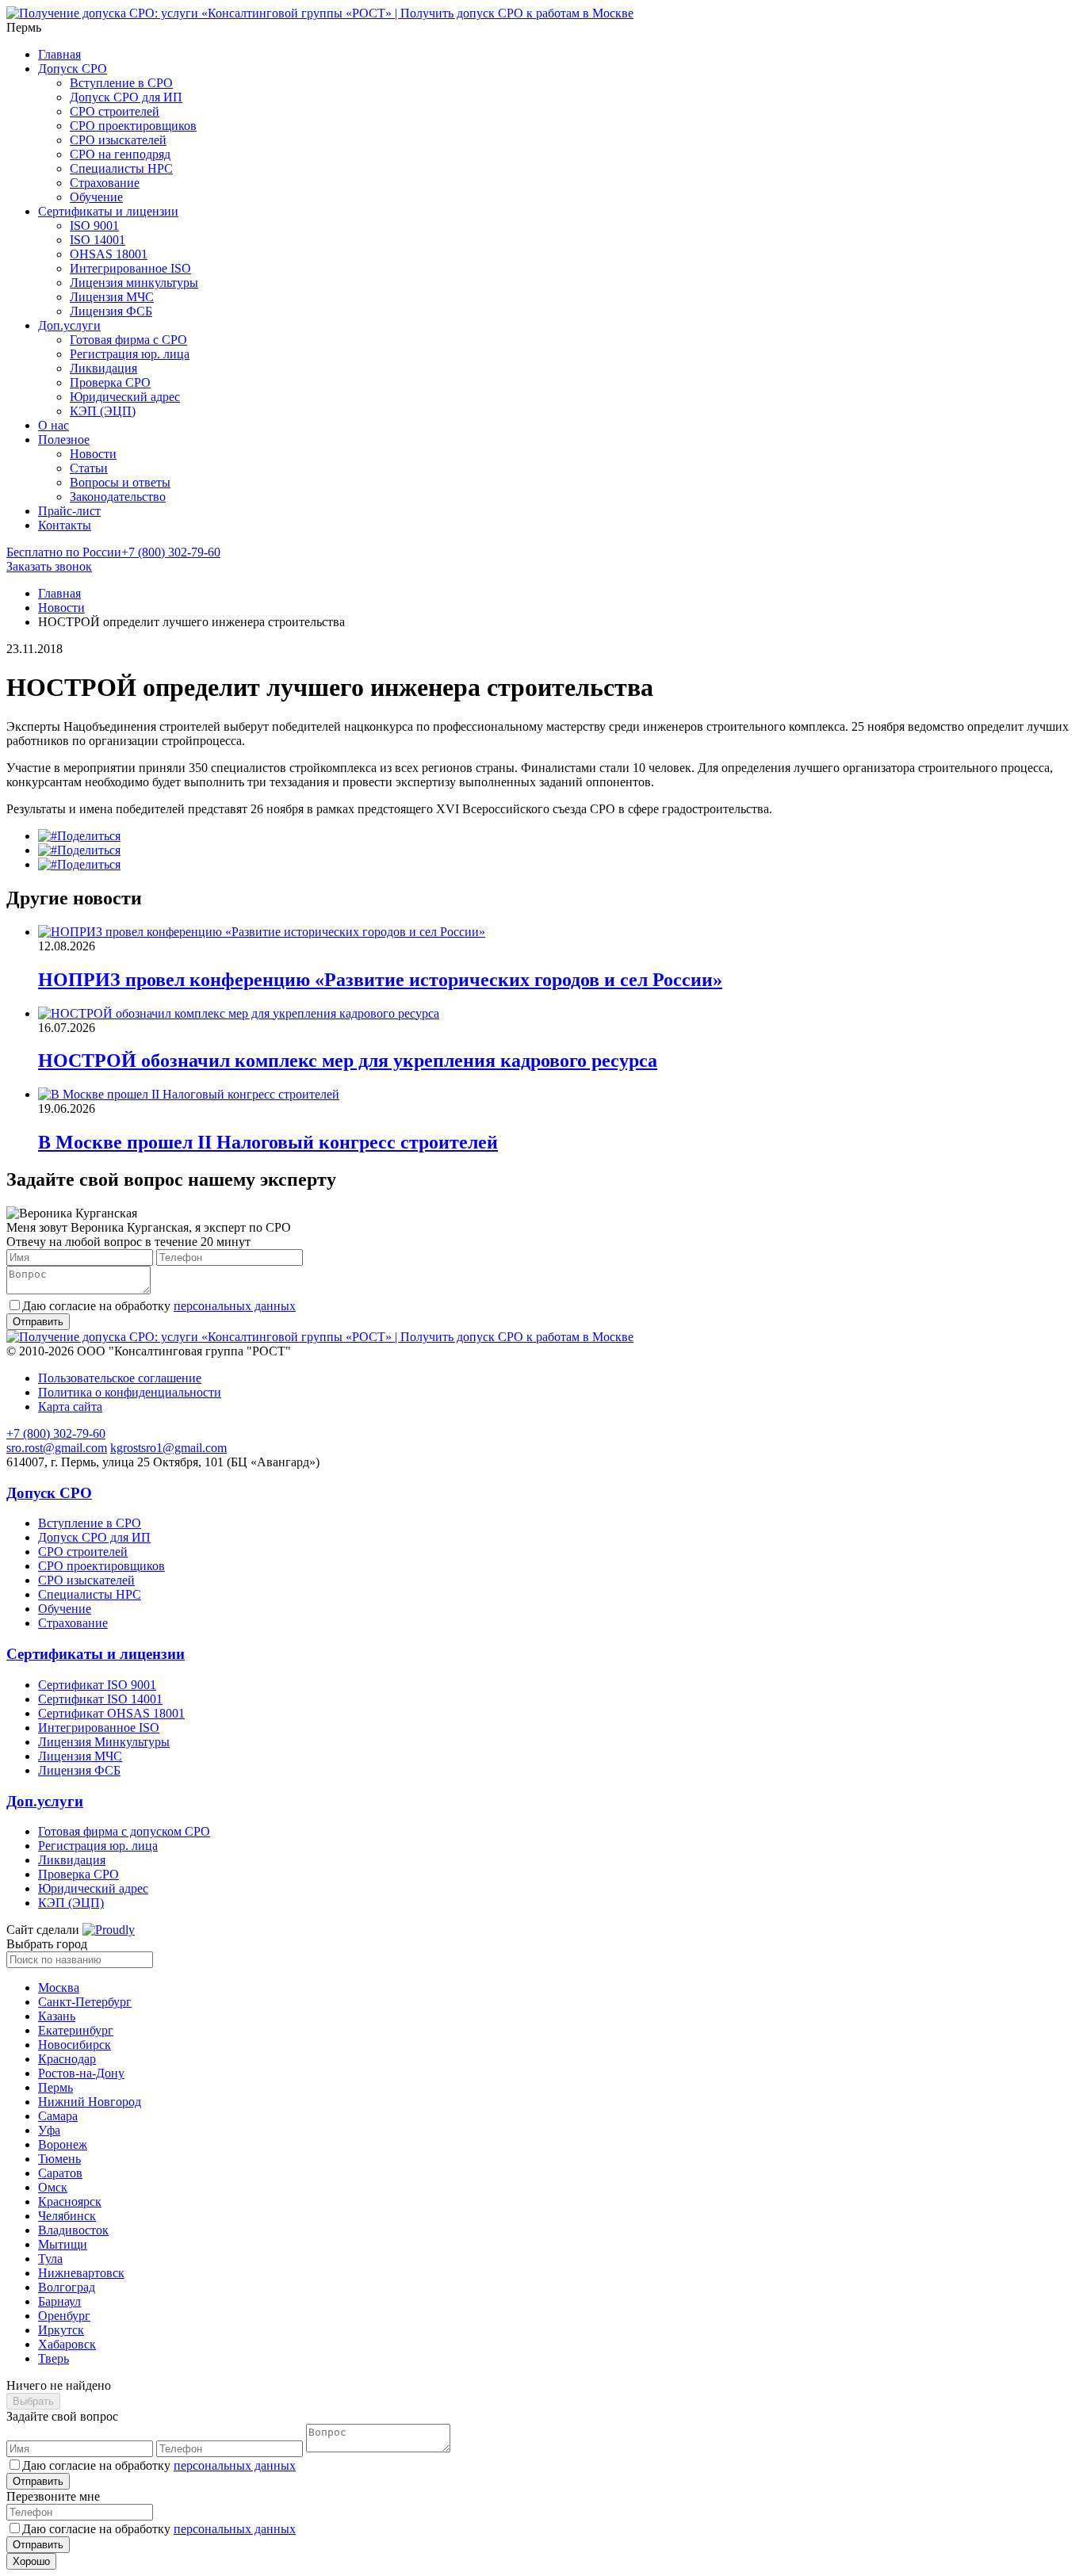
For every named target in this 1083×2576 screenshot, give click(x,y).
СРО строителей (115, 111)
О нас (54, 425)
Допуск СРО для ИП (126, 97)
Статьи (89, 468)
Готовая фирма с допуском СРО (124, 1831)
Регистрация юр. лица (130, 354)
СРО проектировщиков (133, 126)
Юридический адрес (125, 397)
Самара (58, 2116)
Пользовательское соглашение (120, 1378)
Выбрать (33, 2401)
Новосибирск (75, 2045)
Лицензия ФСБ (111, 311)
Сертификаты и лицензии (108, 211)
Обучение (96, 197)
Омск (53, 2187)
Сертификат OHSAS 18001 (111, 1713)
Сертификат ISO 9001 (97, 1685)
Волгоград (67, 2287)
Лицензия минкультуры (134, 283)
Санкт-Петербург (85, 2002)
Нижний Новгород (90, 2102)
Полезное (64, 440)
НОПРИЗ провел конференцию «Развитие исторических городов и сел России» (380, 980)
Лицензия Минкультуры (104, 1742)
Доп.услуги (69, 325)
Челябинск (67, 2216)
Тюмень (59, 2159)
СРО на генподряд (120, 154)
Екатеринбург (76, 2030)
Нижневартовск (81, 2273)
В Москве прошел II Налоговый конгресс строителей (268, 1142)
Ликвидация (103, 368)
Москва (59, 1987)
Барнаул (59, 2301)
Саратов (60, 2173)
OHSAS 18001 (109, 254)
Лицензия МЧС (112, 297)
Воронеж (63, 2144)
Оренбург (64, 2316)
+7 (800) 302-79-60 (113, 552)
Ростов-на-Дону (81, 2073)
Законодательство (118, 497)
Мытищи (63, 2244)
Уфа (49, 2130)
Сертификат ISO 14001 (100, 1699)
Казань (57, 2016)
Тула (50, 2259)
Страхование (105, 183)
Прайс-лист (69, 511)
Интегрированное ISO (130, 268)
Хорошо (31, 2561)
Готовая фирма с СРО (128, 340)
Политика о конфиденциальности (130, 1392)
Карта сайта (70, 1406)
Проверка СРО (110, 382)
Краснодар (67, 2059)
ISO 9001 (94, 225)
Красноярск (70, 2201)
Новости (93, 454)
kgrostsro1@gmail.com (168, 1448)
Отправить (38, 2481)
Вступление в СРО (121, 83)
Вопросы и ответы (120, 482)
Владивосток (73, 2230)
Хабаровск (67, 2344)
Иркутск (61, 2330)
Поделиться (89, 836)
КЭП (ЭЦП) (103, 411)
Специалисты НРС (121, 168)
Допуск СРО (73, 69)
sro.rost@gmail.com (57, 1448)
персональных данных (235, 1306)
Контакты (65, 525)
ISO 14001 (98, 240)
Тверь (54, 2358)
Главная (59, 54)
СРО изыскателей (118, 140)
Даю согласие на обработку (159, 1306)
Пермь (55, 2087)
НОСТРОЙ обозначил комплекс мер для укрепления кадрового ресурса (348, 1061)
